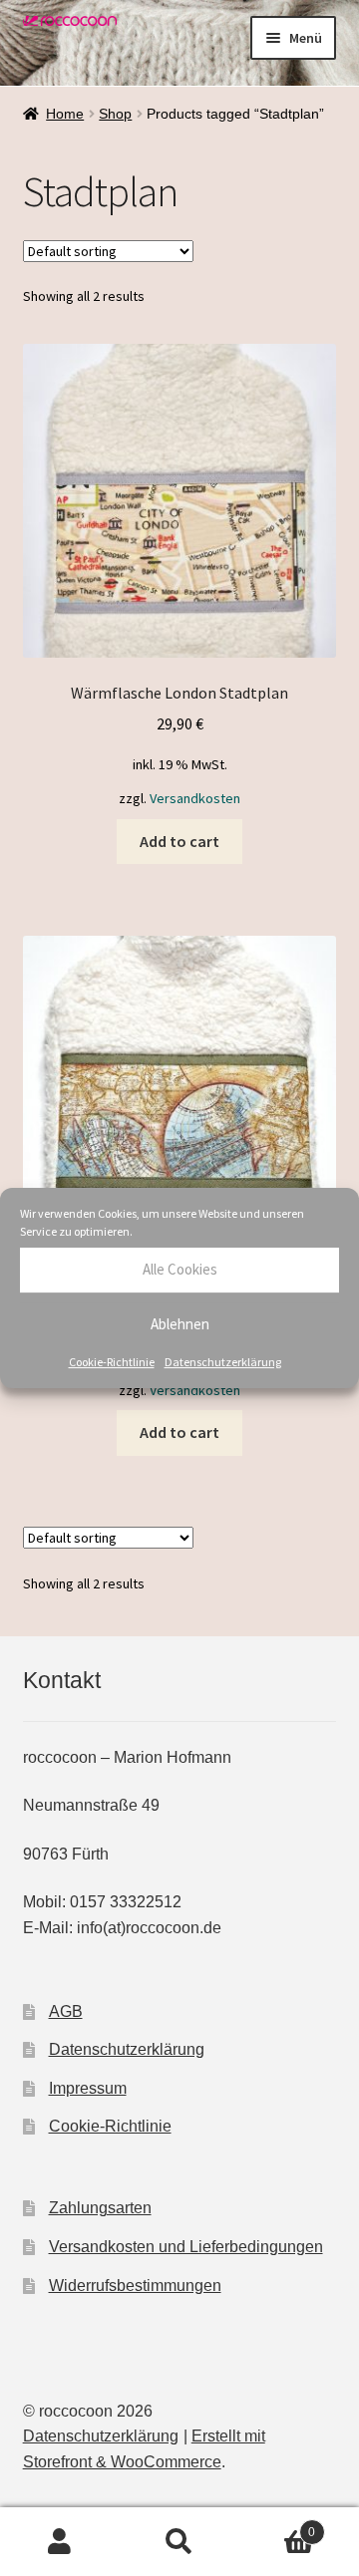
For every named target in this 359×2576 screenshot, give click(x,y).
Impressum (88, 2088)
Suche (179, 2542)
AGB (66, 2011)
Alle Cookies (180, 1269)
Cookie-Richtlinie (112, 1362)
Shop (115, 114)
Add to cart (179, 841)
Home (65, 114)
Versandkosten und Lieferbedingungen (186, 2247)
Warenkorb (277, 2526)
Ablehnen (180, 1324)
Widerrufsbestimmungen (135, 2286)
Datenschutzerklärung (223, 1362)
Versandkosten (195, 798)
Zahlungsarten (100, 2208)
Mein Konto (60, 2542)
